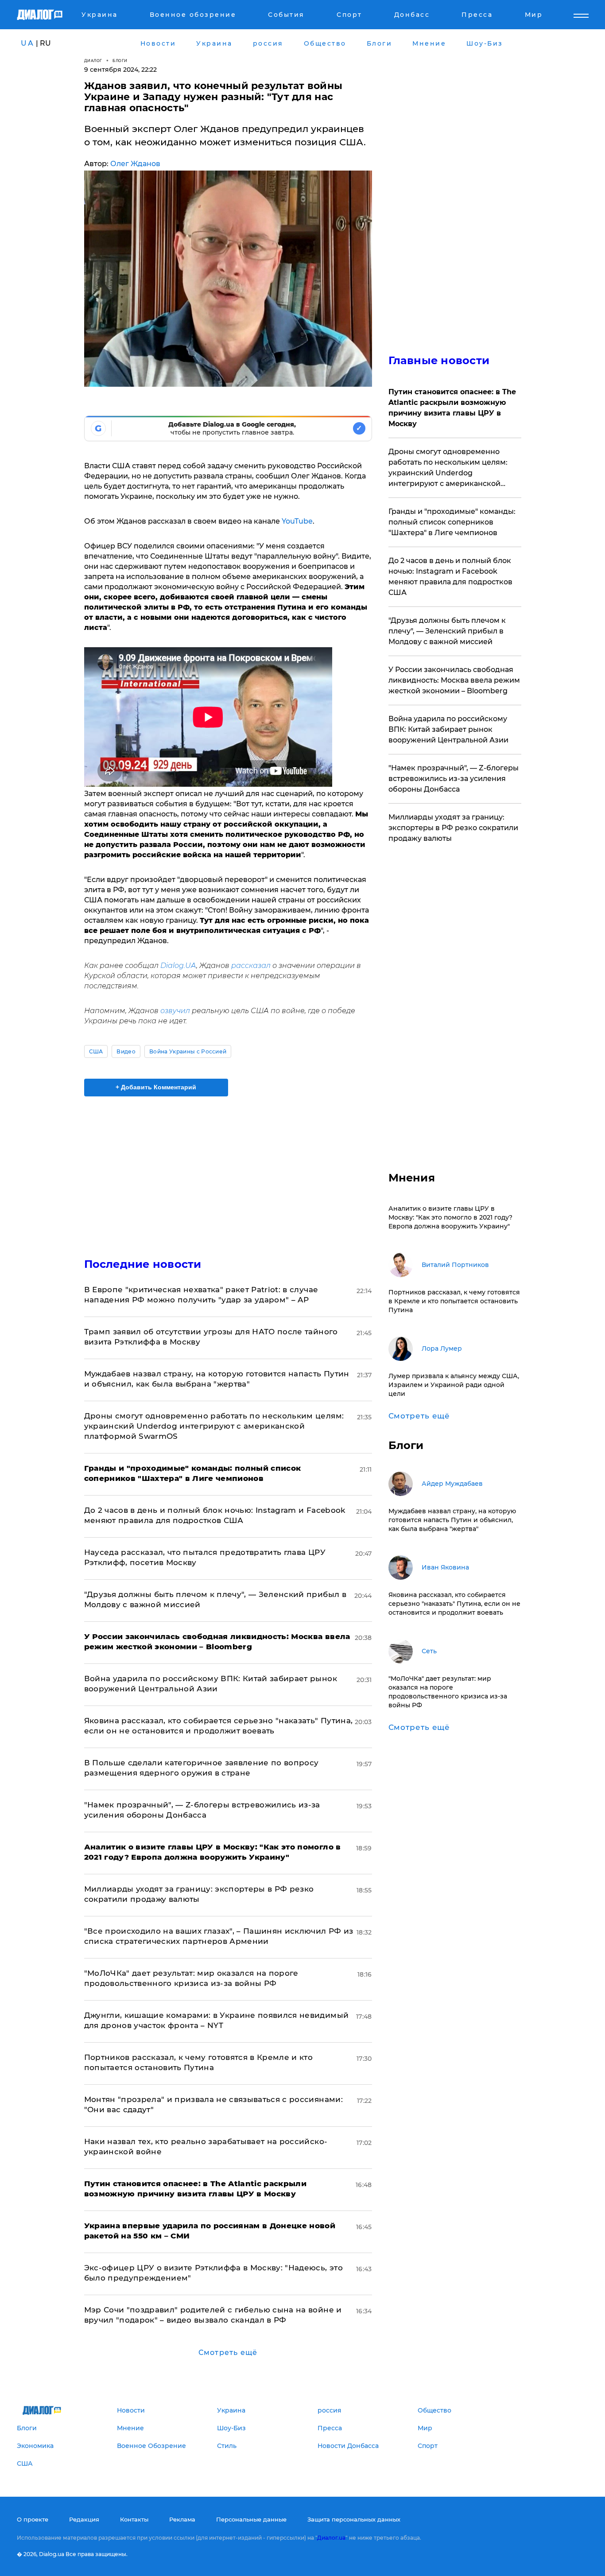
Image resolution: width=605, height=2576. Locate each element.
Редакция (84, 2519)
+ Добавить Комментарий (156, 1087)
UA (27, 43)
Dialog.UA (178, 966)
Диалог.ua (331, 2538)
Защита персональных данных (354, 2519)
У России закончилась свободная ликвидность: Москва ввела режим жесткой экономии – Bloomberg (454, 680)
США (96, 1051)
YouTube (296, 521)
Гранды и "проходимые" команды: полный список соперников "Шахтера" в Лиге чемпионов (452, 522)
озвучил (175, 1011)
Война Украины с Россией (188, 1051)
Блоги (120, 60)
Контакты (134, 2519)
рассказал (250, 966)
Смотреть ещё (228, 2353)
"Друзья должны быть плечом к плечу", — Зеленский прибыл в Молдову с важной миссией (447, 631)
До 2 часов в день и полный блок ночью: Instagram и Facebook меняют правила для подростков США (450, 577)
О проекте (33, 2519)
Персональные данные (251, 2519)
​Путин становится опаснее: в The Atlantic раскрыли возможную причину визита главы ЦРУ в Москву (452, 408)
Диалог (93, 60)
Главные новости (439, 360)
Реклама (182, 2519)
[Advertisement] (228, 1169)
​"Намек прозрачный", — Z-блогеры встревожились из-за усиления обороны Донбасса (454, 779)
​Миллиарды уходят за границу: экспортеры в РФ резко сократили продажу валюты (453, 828)
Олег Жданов (135, 164)
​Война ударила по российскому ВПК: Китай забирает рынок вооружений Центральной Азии (448, 729)
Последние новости (143, 1264)
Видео (126, 1051)
